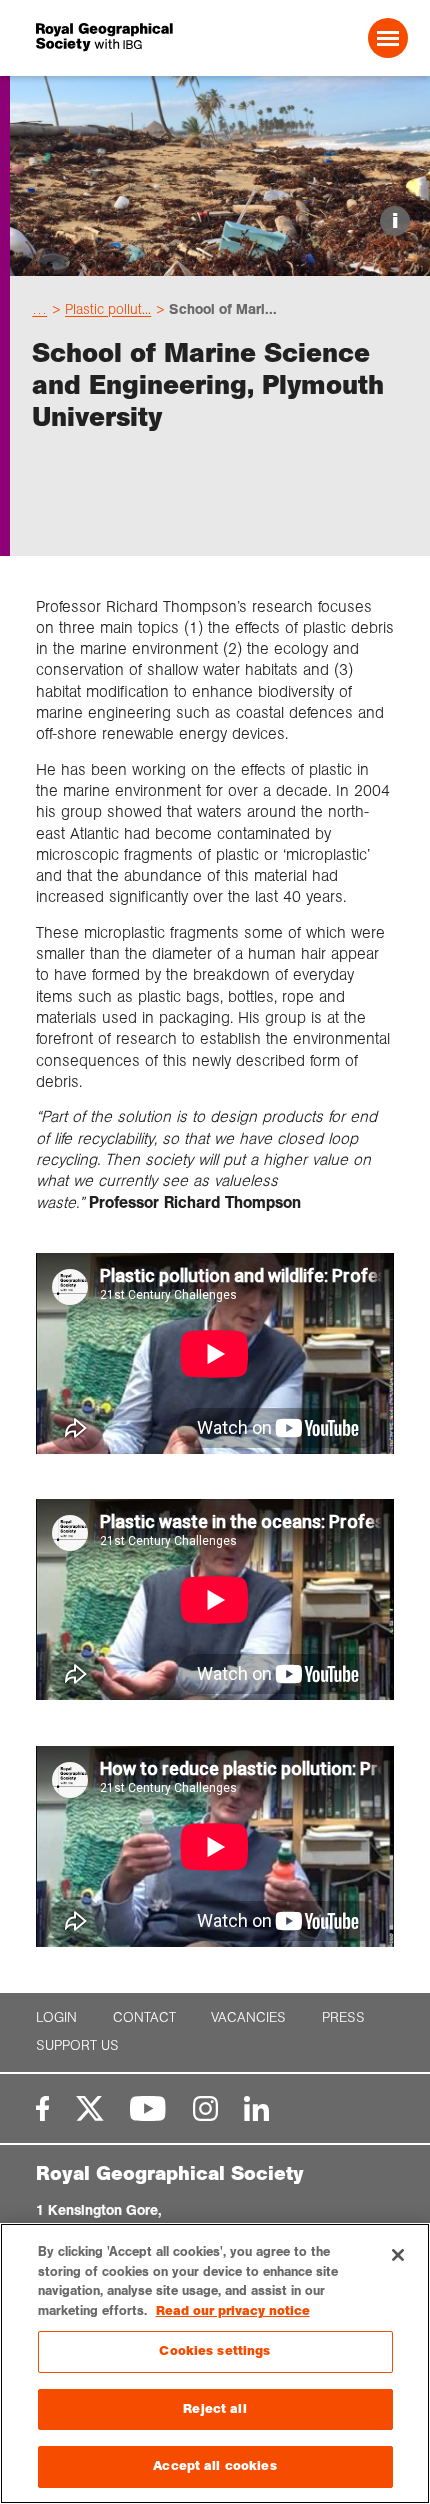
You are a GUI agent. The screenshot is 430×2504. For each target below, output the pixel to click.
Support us (77, 2045)
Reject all (214, 2409)
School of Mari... (223, 309)
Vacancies (248, 2017)
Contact (144, 2017)
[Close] (398, 2255)
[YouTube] (148, 2108)
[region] (215, 2363)
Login (56, 2017)
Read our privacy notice (233, 2311)
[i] (220, 258)
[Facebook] (42, 2108)
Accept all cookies (214, 2466)
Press (343, 2017)
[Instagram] (205, 2108)
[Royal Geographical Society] (107, 37)
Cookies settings (214, 2351)
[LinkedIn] (256, 2108)
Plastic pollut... (108, 309)
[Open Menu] (388, 38)
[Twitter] (90, 2108)
